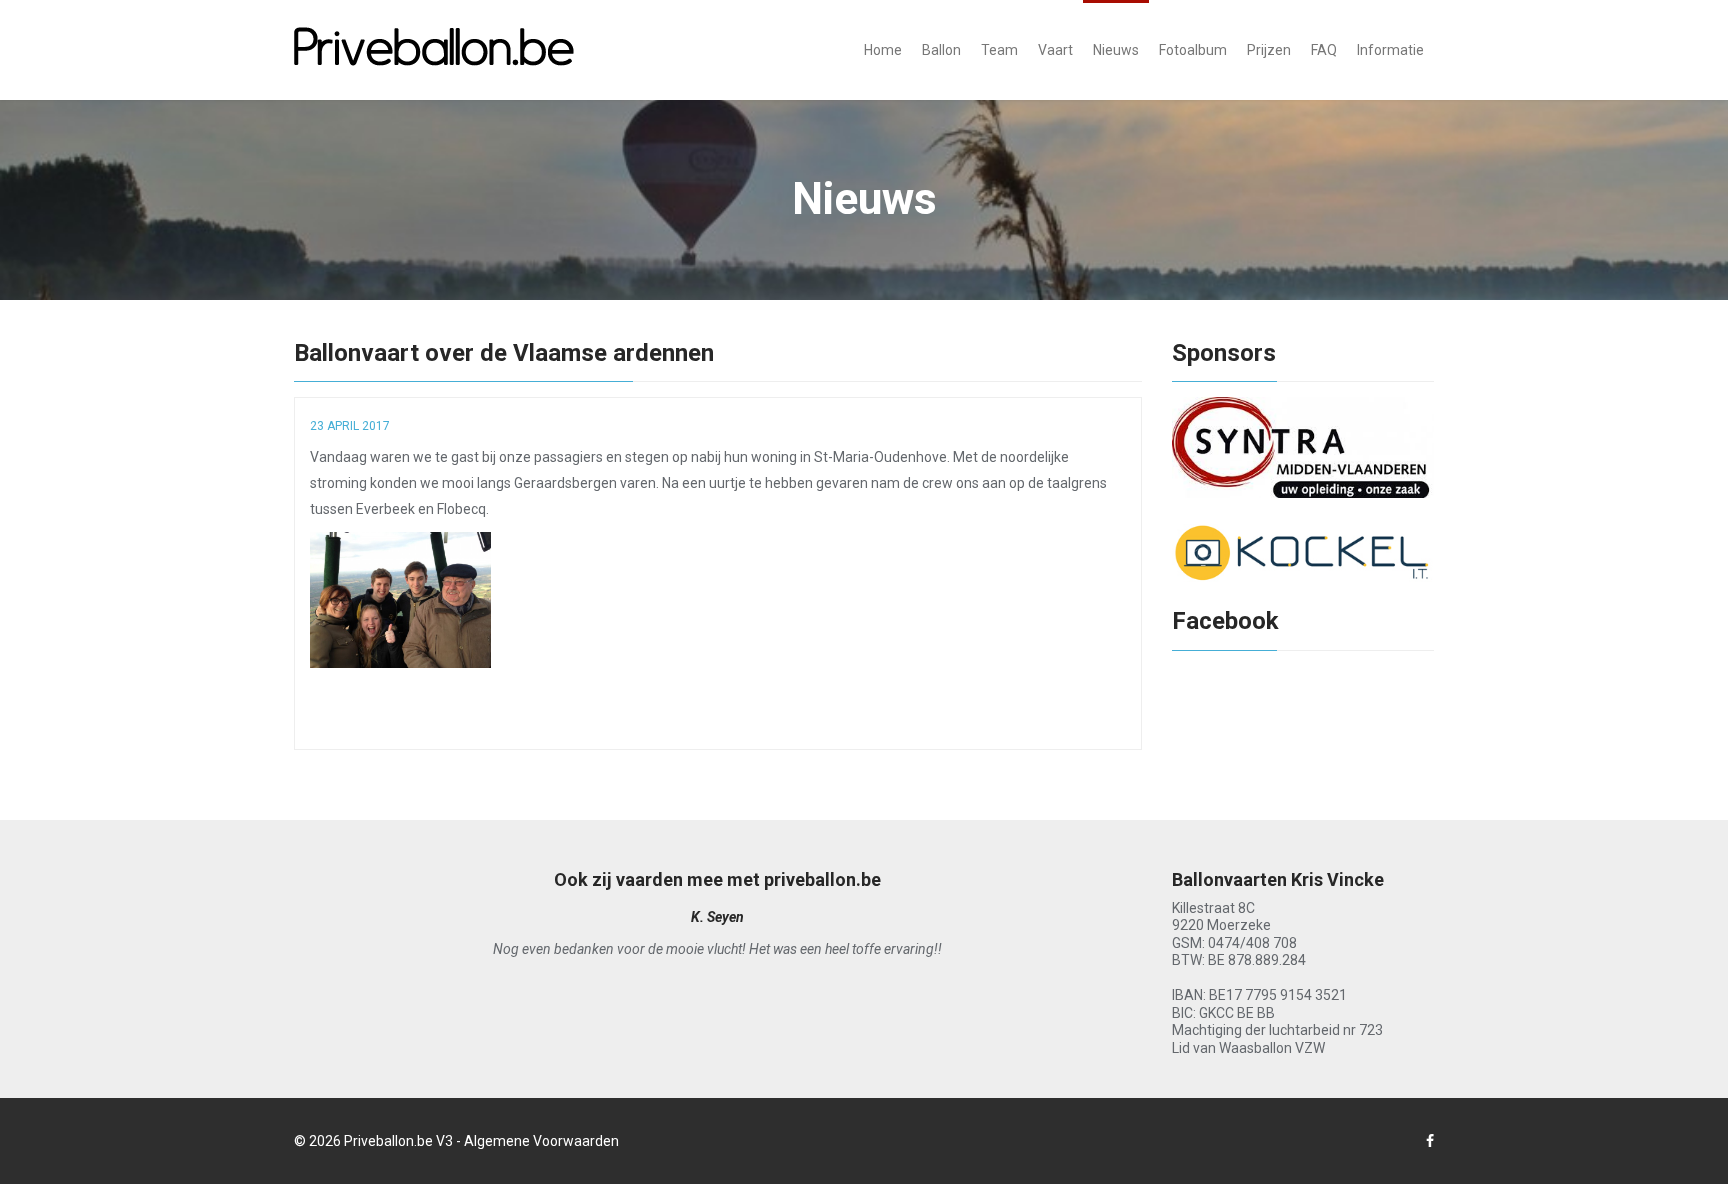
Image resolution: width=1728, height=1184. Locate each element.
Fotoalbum (1193, 50)
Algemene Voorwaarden (541, 1141)
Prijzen (1269, 50)
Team (999, 50)
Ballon (941, 50)
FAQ (1324, 50)
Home (883, 50)
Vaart (1055, 50)
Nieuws (1116, 50)
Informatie (1390, 50)
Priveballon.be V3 (398, 1141)
